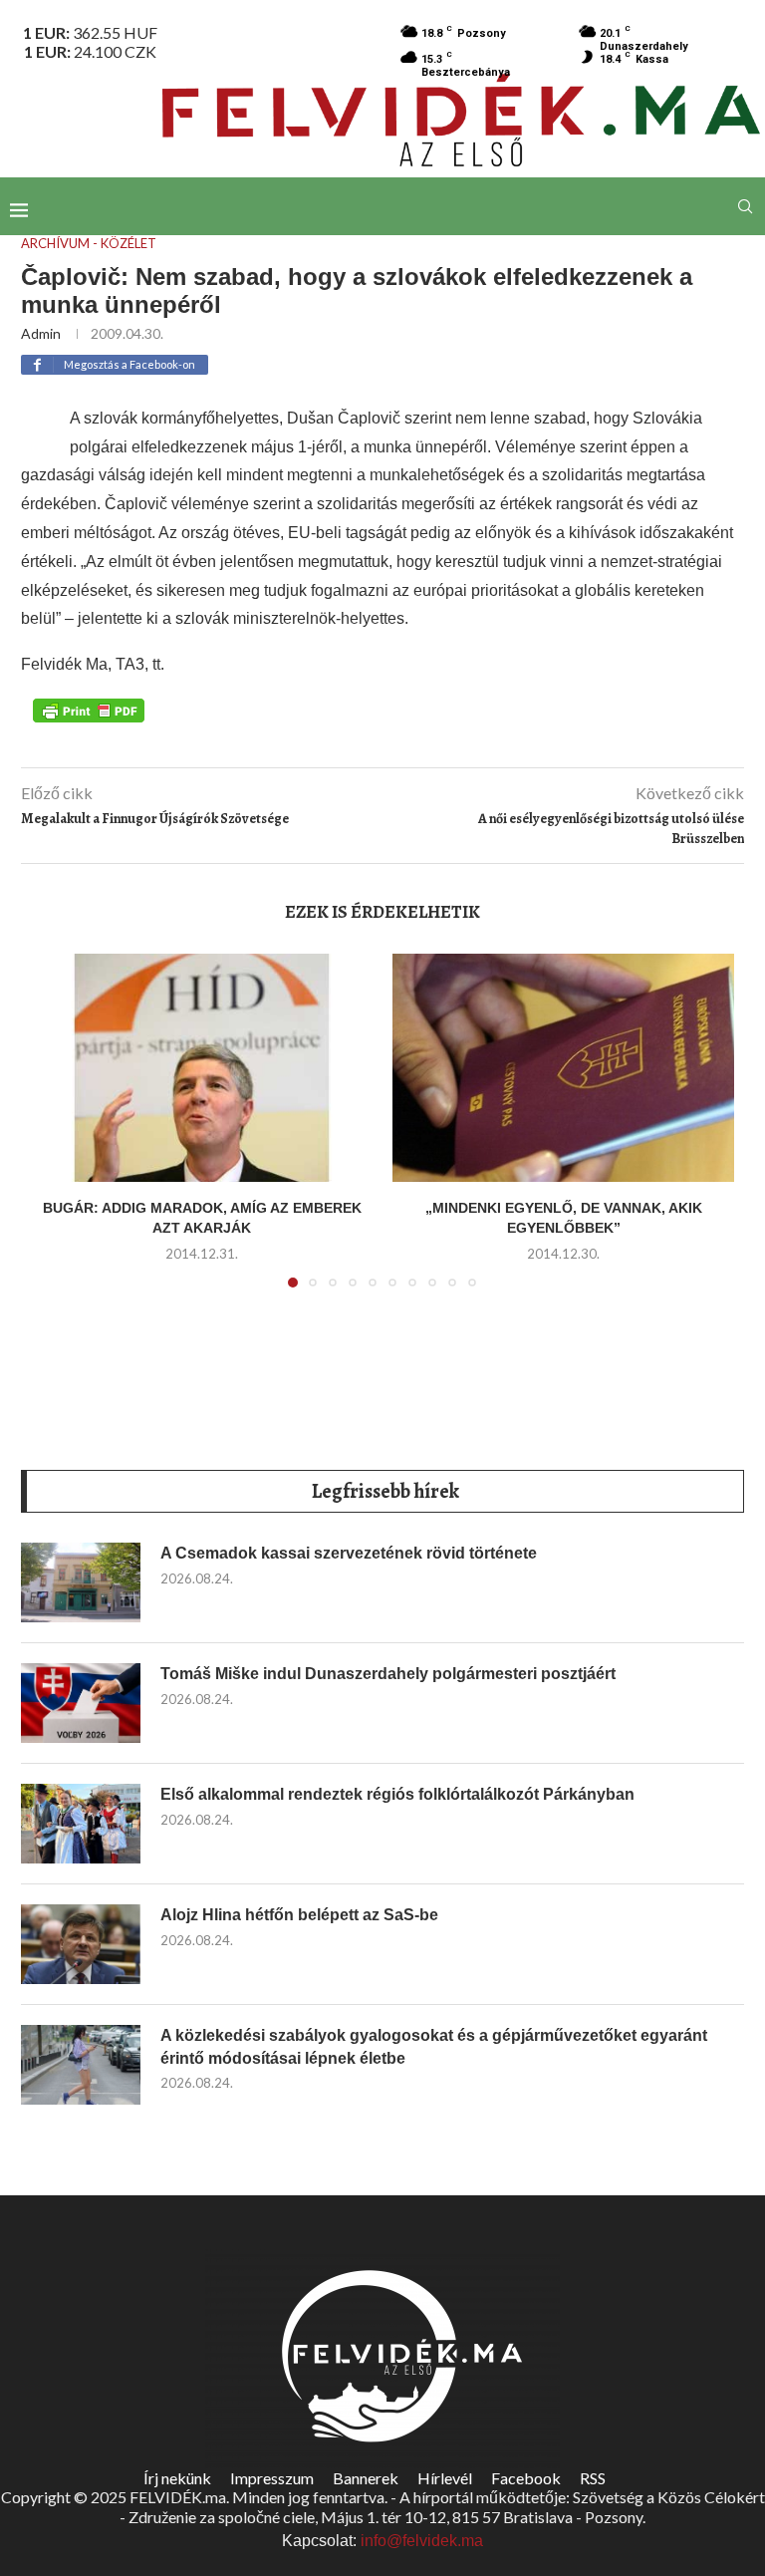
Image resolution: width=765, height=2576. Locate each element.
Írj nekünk (177, 2478)
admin (41, 333)
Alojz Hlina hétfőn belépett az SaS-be (299, 1915)
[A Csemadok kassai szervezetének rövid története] (81, 1582)
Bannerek (366, 2478)
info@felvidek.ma (422, 2541)
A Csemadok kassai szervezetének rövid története (349, 1553)
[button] (58, 1133)
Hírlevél (445, 2478)
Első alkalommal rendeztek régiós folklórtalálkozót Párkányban (397, 1794)
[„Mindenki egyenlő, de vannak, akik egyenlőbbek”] (563, 1068)
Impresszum (272, 2478)
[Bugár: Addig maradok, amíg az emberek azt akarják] (202, 1068)
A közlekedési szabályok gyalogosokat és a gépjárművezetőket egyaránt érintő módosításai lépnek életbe (434, 2046)
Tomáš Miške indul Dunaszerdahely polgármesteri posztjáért (388, 1674)
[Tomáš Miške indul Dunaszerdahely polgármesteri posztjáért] (81, 1703)
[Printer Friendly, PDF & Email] (89, 710)
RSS (593, 2478)
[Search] (745, 206)
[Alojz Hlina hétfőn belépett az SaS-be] (81, 1944)
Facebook (526, 2478)
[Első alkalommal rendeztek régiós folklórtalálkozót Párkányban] (81, 1824)
